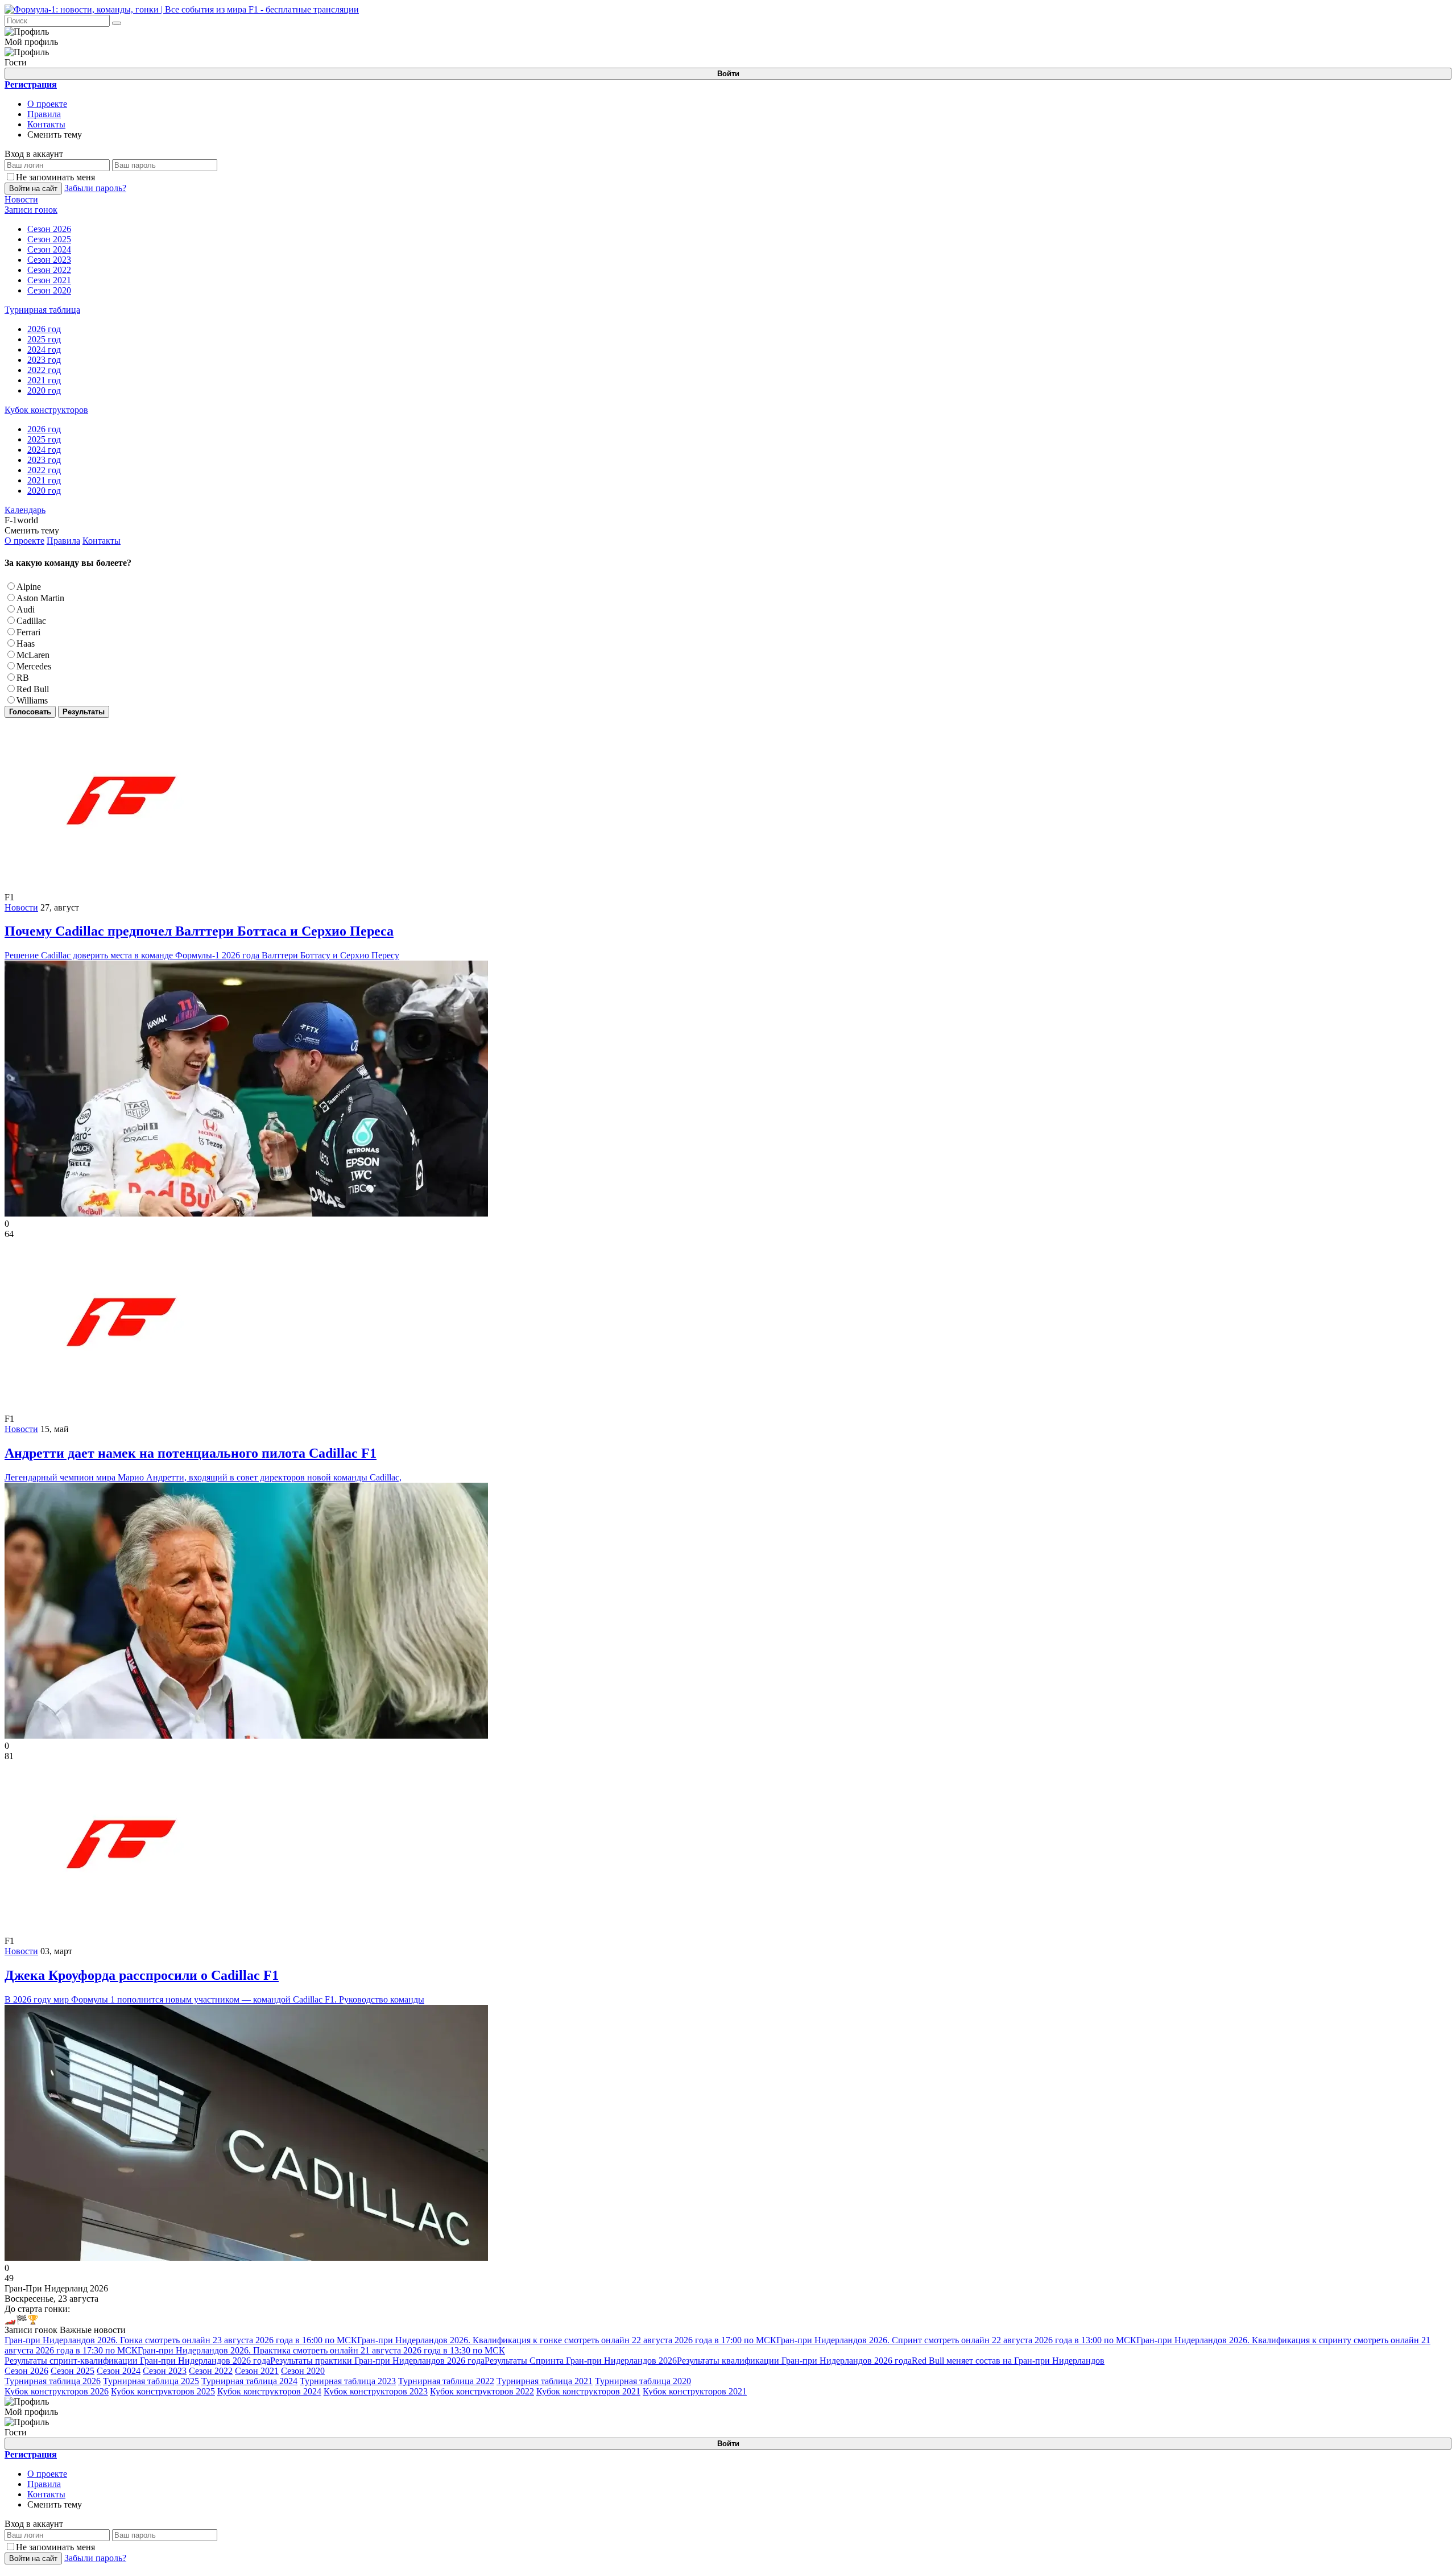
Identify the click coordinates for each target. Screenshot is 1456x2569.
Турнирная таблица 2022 (446, 2381)
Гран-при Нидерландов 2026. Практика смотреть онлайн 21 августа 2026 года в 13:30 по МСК (321, 2350)
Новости (21, 907)
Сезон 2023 (165, 2371)
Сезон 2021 (257, 2371)
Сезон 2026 (26, 2371)
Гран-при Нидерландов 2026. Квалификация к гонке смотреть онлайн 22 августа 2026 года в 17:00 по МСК (567, 2340)
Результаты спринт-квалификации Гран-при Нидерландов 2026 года (137, 2361)
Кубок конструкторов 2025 (163, 2391)
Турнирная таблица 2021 (545, 2381)
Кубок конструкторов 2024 (269, 2391)
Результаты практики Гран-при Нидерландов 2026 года (377, 2361)
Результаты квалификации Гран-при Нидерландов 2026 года (794, 2361)
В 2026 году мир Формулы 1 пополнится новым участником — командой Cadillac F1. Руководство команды (214, 1986)
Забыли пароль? (95, 188)
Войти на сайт (33, 189)
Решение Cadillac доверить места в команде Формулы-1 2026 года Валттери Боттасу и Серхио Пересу (202, 942)
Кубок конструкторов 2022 (482, 2391)
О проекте (47, 104)
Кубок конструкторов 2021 (588, 2391)
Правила (44, 114)
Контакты (46, 124)
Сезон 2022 (211, 2371)
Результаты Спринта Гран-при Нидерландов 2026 (581, 2361)
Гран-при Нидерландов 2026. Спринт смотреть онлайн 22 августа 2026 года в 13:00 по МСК (956, 2340)
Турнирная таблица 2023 (348, 2381)
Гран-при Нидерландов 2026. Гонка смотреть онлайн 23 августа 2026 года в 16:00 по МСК (181, 2340)
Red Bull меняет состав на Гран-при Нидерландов (1008, 2361)
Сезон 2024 (119, 2371)
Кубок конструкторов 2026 (57, 2391)
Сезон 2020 (303, 2371)
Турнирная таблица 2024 (249, 2381)
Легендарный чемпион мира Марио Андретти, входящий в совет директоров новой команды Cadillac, (203, 1464)
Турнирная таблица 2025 (151, 2381)
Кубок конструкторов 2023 (376, 2391)
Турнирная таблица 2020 (643, 2381)
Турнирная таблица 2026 (53, 2381)
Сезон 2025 (73, 2371)
